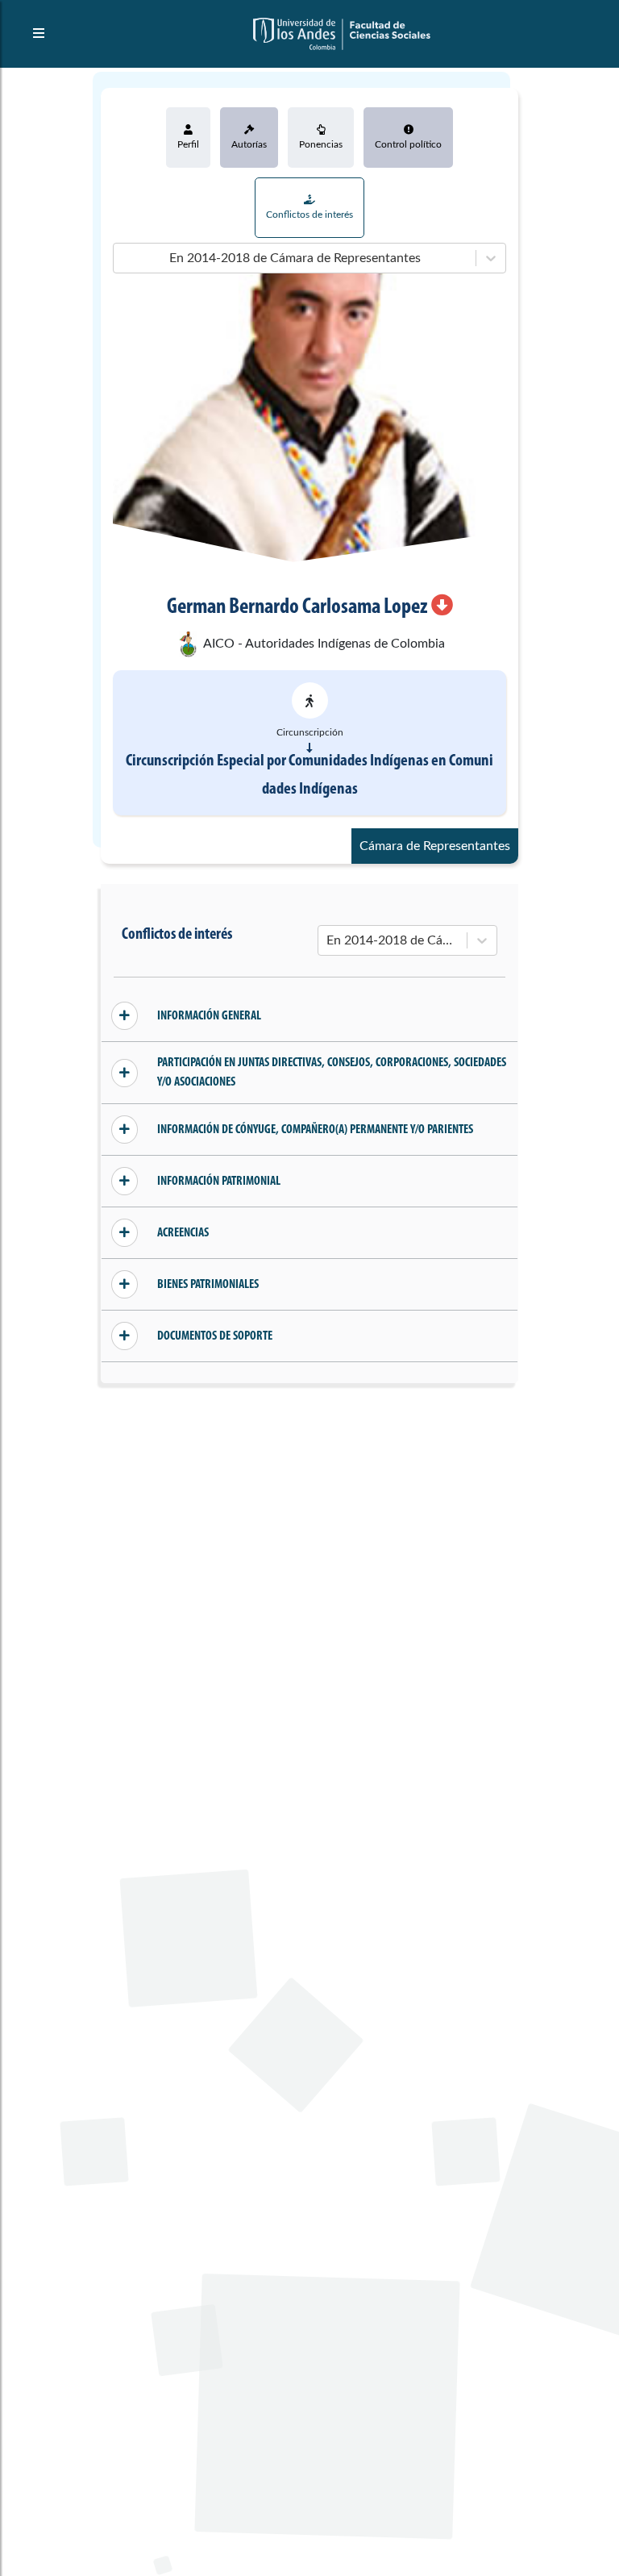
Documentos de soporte (215, 1336)
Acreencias (183, 1233)
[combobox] (123, 258)
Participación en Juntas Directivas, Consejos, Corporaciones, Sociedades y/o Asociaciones (332, 1073)
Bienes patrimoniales (208, 1285)
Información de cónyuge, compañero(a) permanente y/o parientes (315, 1130)
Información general (209, 1016)
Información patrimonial (219, 1182)
